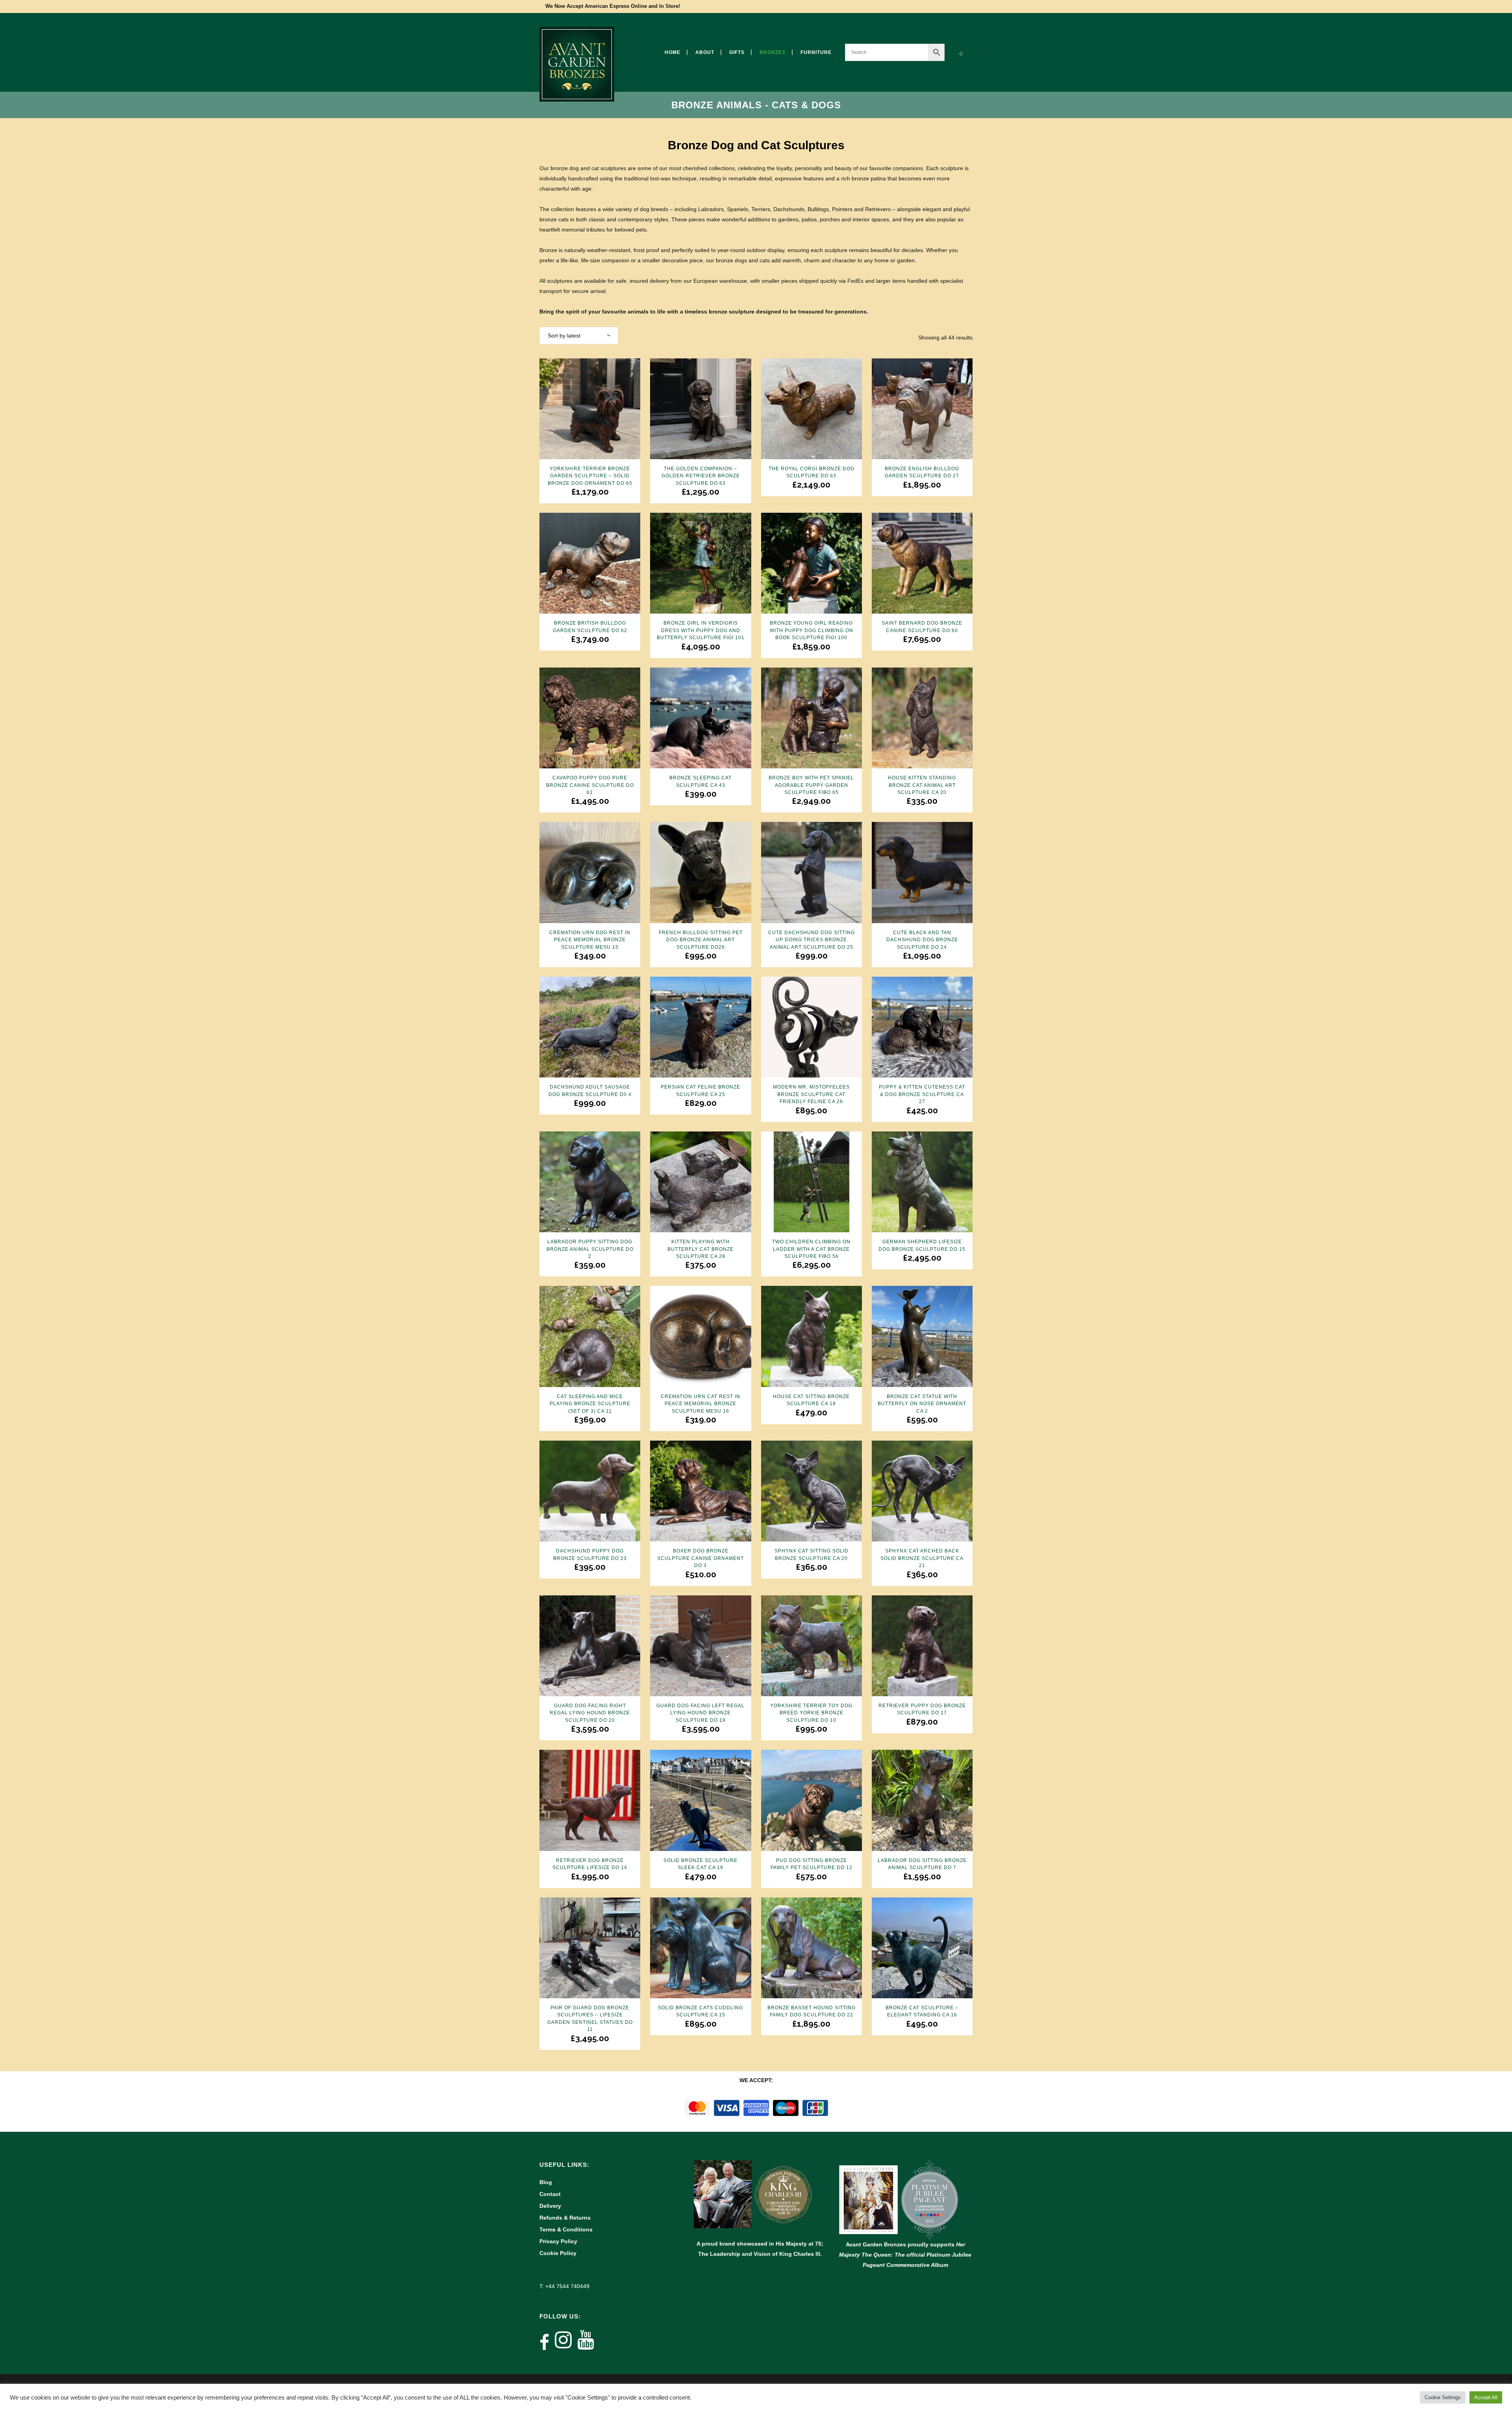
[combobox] (579, 336)
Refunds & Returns (565, 2218)
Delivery (550, 2206)
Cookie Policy (558, 2253)
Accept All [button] (1486, 2397)
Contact (550, 2194)
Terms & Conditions (566, 2229)
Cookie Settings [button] (1443, 2397)
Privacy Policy (558, 2241)
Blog (546, 2182)
